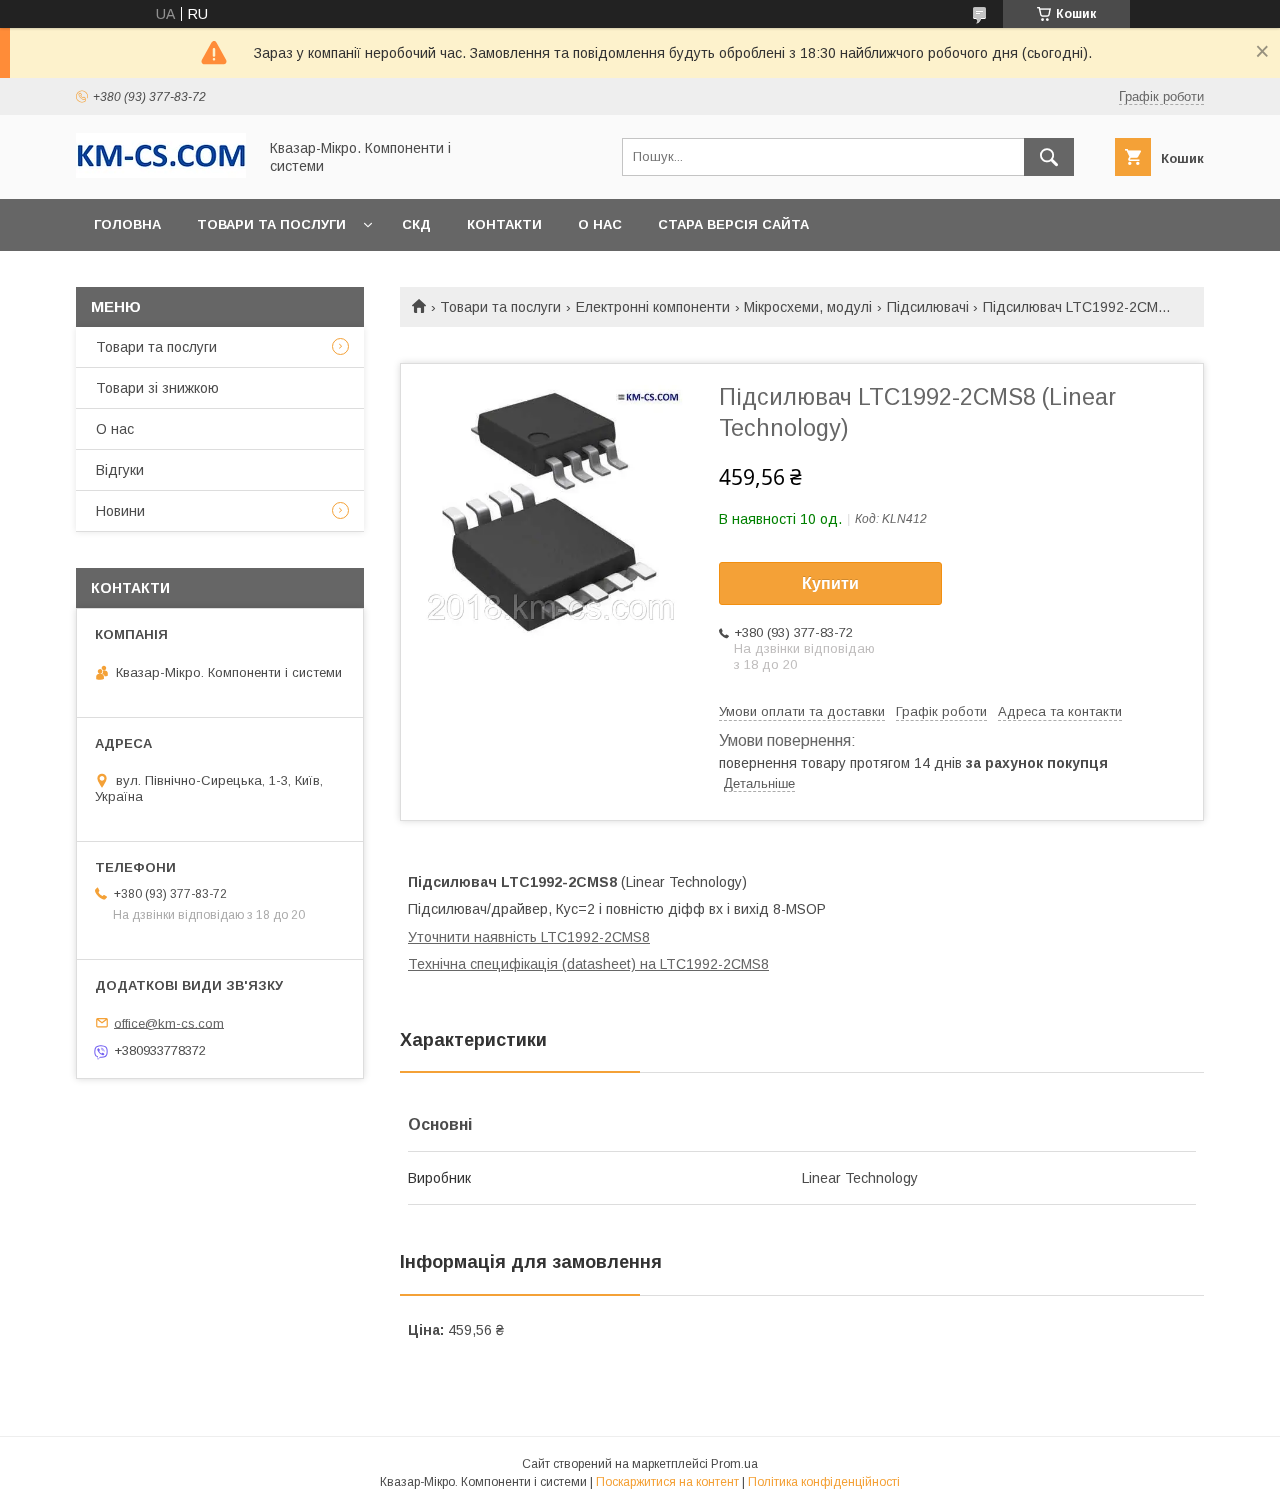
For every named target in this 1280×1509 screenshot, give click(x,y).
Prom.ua (734, 1464)
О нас (600, 224)
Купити (830, 583)
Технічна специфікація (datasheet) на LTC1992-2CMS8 (588, 964)
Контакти (504, 224)
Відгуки (120, 470)
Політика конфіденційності (824, 1482)
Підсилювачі (928, 307)
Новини (120, 511)
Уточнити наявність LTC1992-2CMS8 (529, 937)
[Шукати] (1049, 157)
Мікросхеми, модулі (808, 307)
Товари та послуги (271, 224)
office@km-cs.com (169, 1022)
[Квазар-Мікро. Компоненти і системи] (161, 173)
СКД (416, 224)
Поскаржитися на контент (667, 1482)
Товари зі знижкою (157, 388)
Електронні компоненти (653, 307)
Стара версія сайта (733, 224)
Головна (127, 224)
